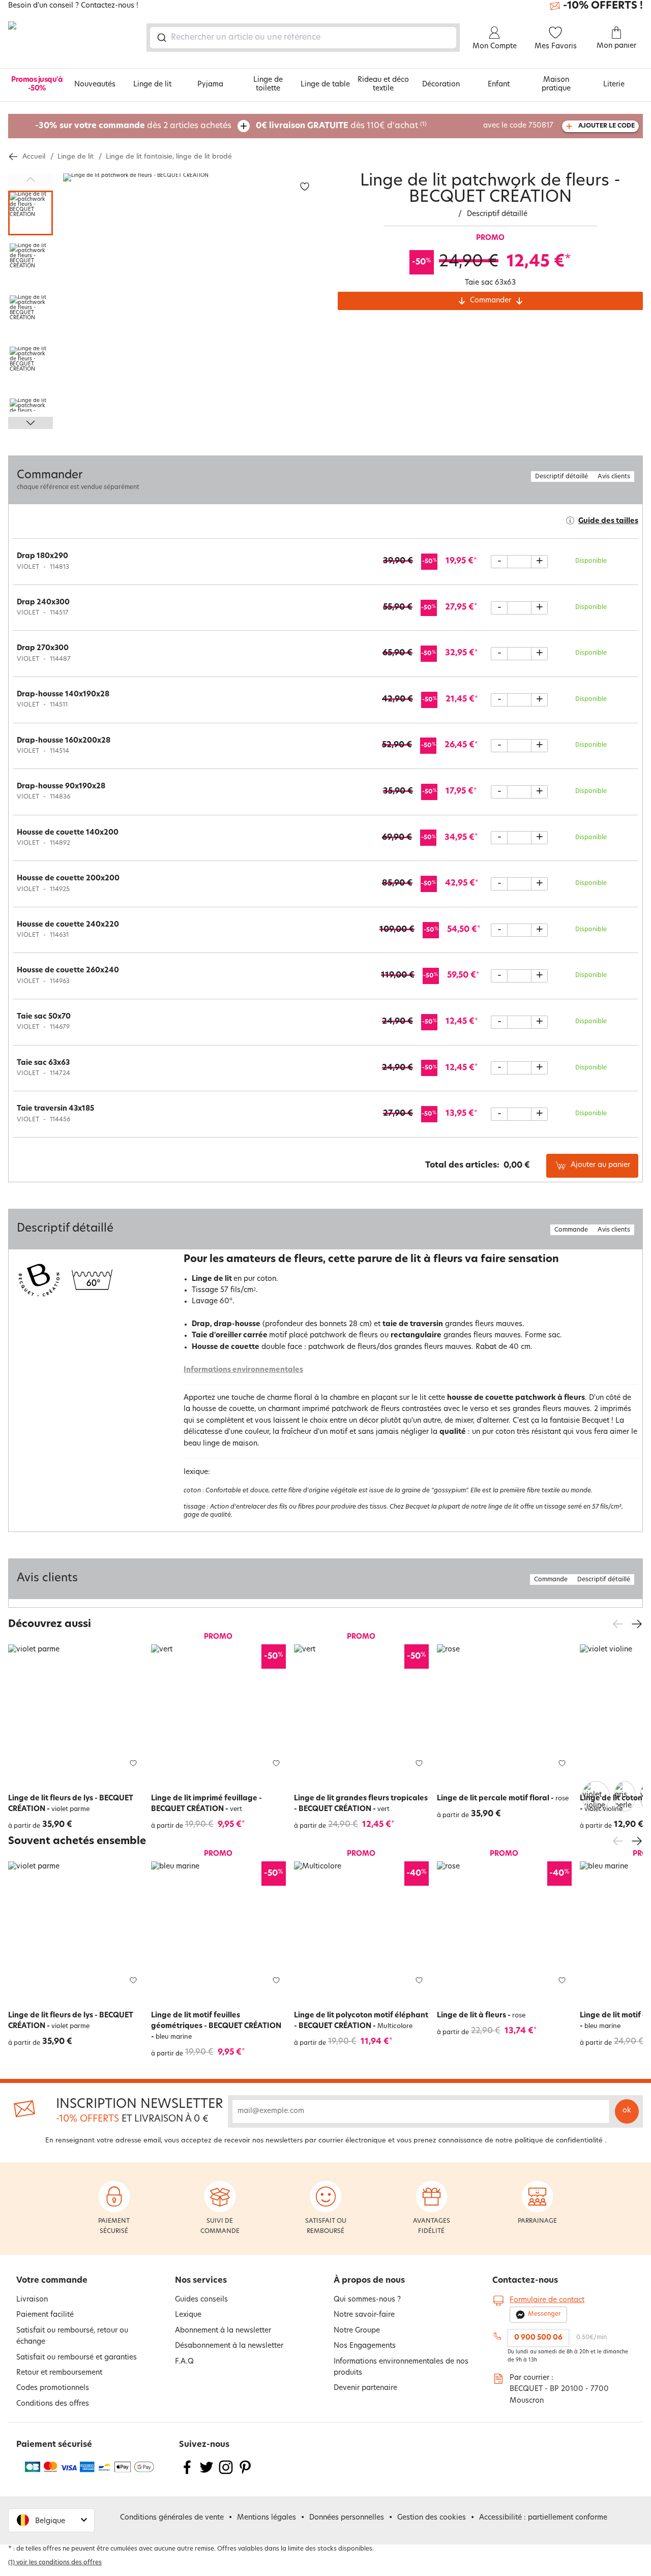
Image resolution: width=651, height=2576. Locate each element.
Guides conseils (201, 2300)
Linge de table (325, 85)
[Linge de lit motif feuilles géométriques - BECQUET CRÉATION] (218, 1929)
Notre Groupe (357, 2331)
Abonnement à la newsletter (223, 2331)
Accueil (34, 157)
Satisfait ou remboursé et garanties (77, 2358)
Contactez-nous (525, 2281)
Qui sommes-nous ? (367, 2300)
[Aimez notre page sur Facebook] (187, 2474)
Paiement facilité (45, 2315)
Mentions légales (267, 2518)
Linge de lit (152, 85)
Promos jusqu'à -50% (37, 84)
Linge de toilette (268, 84)
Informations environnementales (243, 1370)
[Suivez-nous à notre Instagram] (226, 2474)
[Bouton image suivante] (31, 423)
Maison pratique (556, 84)
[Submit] (161, 38)
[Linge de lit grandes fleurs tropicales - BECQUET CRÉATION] (361, 1712)
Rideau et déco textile (383, 84)
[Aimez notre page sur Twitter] (206, 2474)
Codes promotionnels (53, 2388)
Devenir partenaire (365, 2388)
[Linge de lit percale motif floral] (504, 1712)
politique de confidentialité (559, 2141)
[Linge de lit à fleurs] (504, 1929)
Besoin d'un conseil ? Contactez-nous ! (73, 6)
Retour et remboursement (59, 2373)
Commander (491, 301)
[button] (596, 1788)
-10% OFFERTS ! (603, 6)
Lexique (188, 2315)
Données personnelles (347, 2518)
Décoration (441, 85)
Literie (614, 85)
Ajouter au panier (600, 1165)
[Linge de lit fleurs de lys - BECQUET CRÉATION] (76, 1712)
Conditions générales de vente (172, 2518)
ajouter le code (606, 126)
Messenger (544, 2314)
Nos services (201, 2281)
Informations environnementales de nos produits (401, 2367)
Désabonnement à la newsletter (229, 2346)
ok (627, 2111)
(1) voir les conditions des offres (55, 2563)
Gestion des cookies (432, 2518)
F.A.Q (184, 2362)
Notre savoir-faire (364, 2315)
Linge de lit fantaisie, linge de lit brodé (169, 157)
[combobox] (303, 38)
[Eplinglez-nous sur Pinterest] (245, 2474)
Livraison (32, 2300)
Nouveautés (95, 85)
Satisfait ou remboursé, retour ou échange (72, 2336)
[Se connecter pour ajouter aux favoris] (305, 187)
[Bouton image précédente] (31, 179)
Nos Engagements (365, 2346)
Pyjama (210, 85)
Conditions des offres (53, 2404)
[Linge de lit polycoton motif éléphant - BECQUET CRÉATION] (361, 1929)
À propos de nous (369, 2281)
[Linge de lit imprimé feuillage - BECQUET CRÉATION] (218, 1712)
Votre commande (52, 2281)
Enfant (499, 85)
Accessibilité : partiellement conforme (543, 2518)
